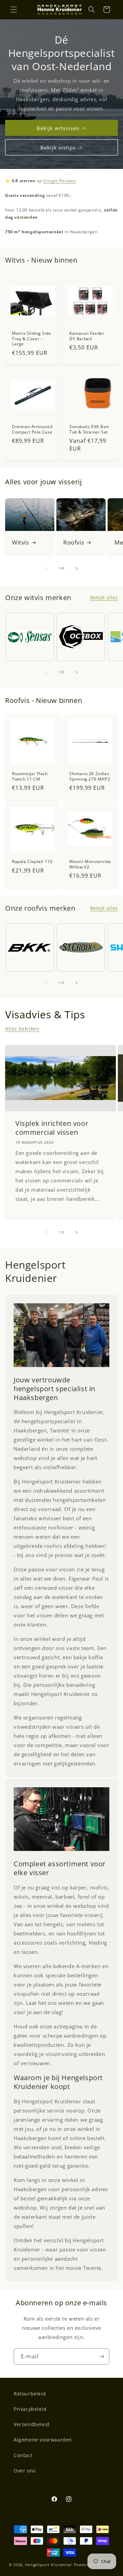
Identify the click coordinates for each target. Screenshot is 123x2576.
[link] (61, 1335)
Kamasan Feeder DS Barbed (87, 336)
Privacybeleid (30, 2409)
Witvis (20, 543)
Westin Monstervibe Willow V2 (90, 864)
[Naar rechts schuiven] (77, 568)
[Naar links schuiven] (46, 568)
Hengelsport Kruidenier (49, 2565)
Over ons (25, 2471)
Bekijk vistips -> (62, 147)
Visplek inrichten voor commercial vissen (52, 1128)
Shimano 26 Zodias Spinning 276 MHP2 (90, 776)
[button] (14, 10)
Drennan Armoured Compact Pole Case (32, 429)
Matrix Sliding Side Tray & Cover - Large (31, 339)
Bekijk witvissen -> (62, 128)
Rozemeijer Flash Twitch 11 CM (30, 776)
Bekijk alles (104, 598)
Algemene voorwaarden (43, 2440)
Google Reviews (59, 181)
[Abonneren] (101, 2357)
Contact (23, 2455)
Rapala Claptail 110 (32, 862)
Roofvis (74, 543)
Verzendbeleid (32, 2424)
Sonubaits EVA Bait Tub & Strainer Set (89, 429)
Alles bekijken (22, 1029)
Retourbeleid (30, 2394)
